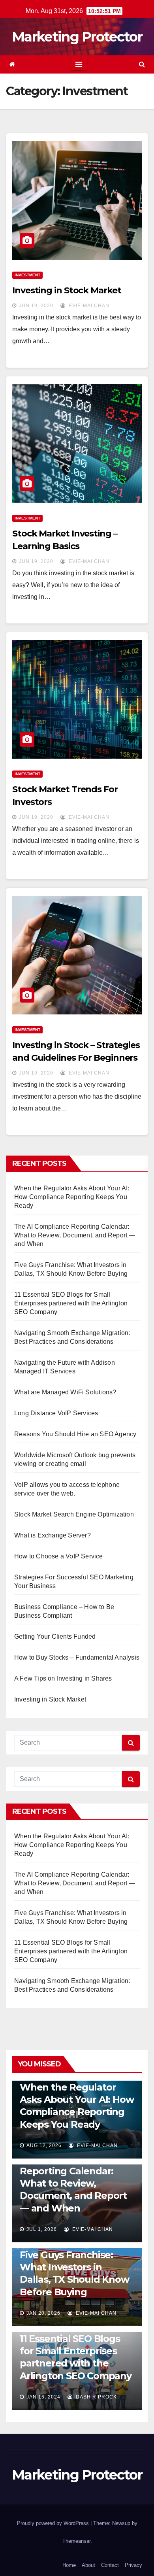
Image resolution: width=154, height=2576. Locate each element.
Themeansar (76, 2541)
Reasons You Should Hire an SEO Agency (75, 1434)
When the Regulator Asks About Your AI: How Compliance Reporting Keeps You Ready (72, 1197)
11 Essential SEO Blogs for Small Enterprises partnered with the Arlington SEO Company (71, 1303)
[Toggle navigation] (79, 64)
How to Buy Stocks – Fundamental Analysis (77, 1657)
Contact (110, 2565)
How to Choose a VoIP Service (59, 1556)
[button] (142, 64)
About (88, 2565)
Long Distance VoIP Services (56, 1413)
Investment (27, 275)
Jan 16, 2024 (43, 2397)
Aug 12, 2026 (44, 2145)
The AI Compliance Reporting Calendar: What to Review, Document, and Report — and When (75, 1235)
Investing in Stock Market (67, 290)
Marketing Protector (77, 37)
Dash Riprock (96, 2397)
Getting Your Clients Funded (55, 1636)
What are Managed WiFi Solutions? (65, 1392)
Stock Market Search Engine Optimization (74, 1514)
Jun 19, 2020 (36, 306)
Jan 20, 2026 (43, 2313)
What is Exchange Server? (53, 1535)
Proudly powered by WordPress (54, 2523)
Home (69, 2565)
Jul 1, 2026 (42, 2229)
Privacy (133, 2565)
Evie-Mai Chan (88, 306)
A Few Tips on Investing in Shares (63, 1678)
